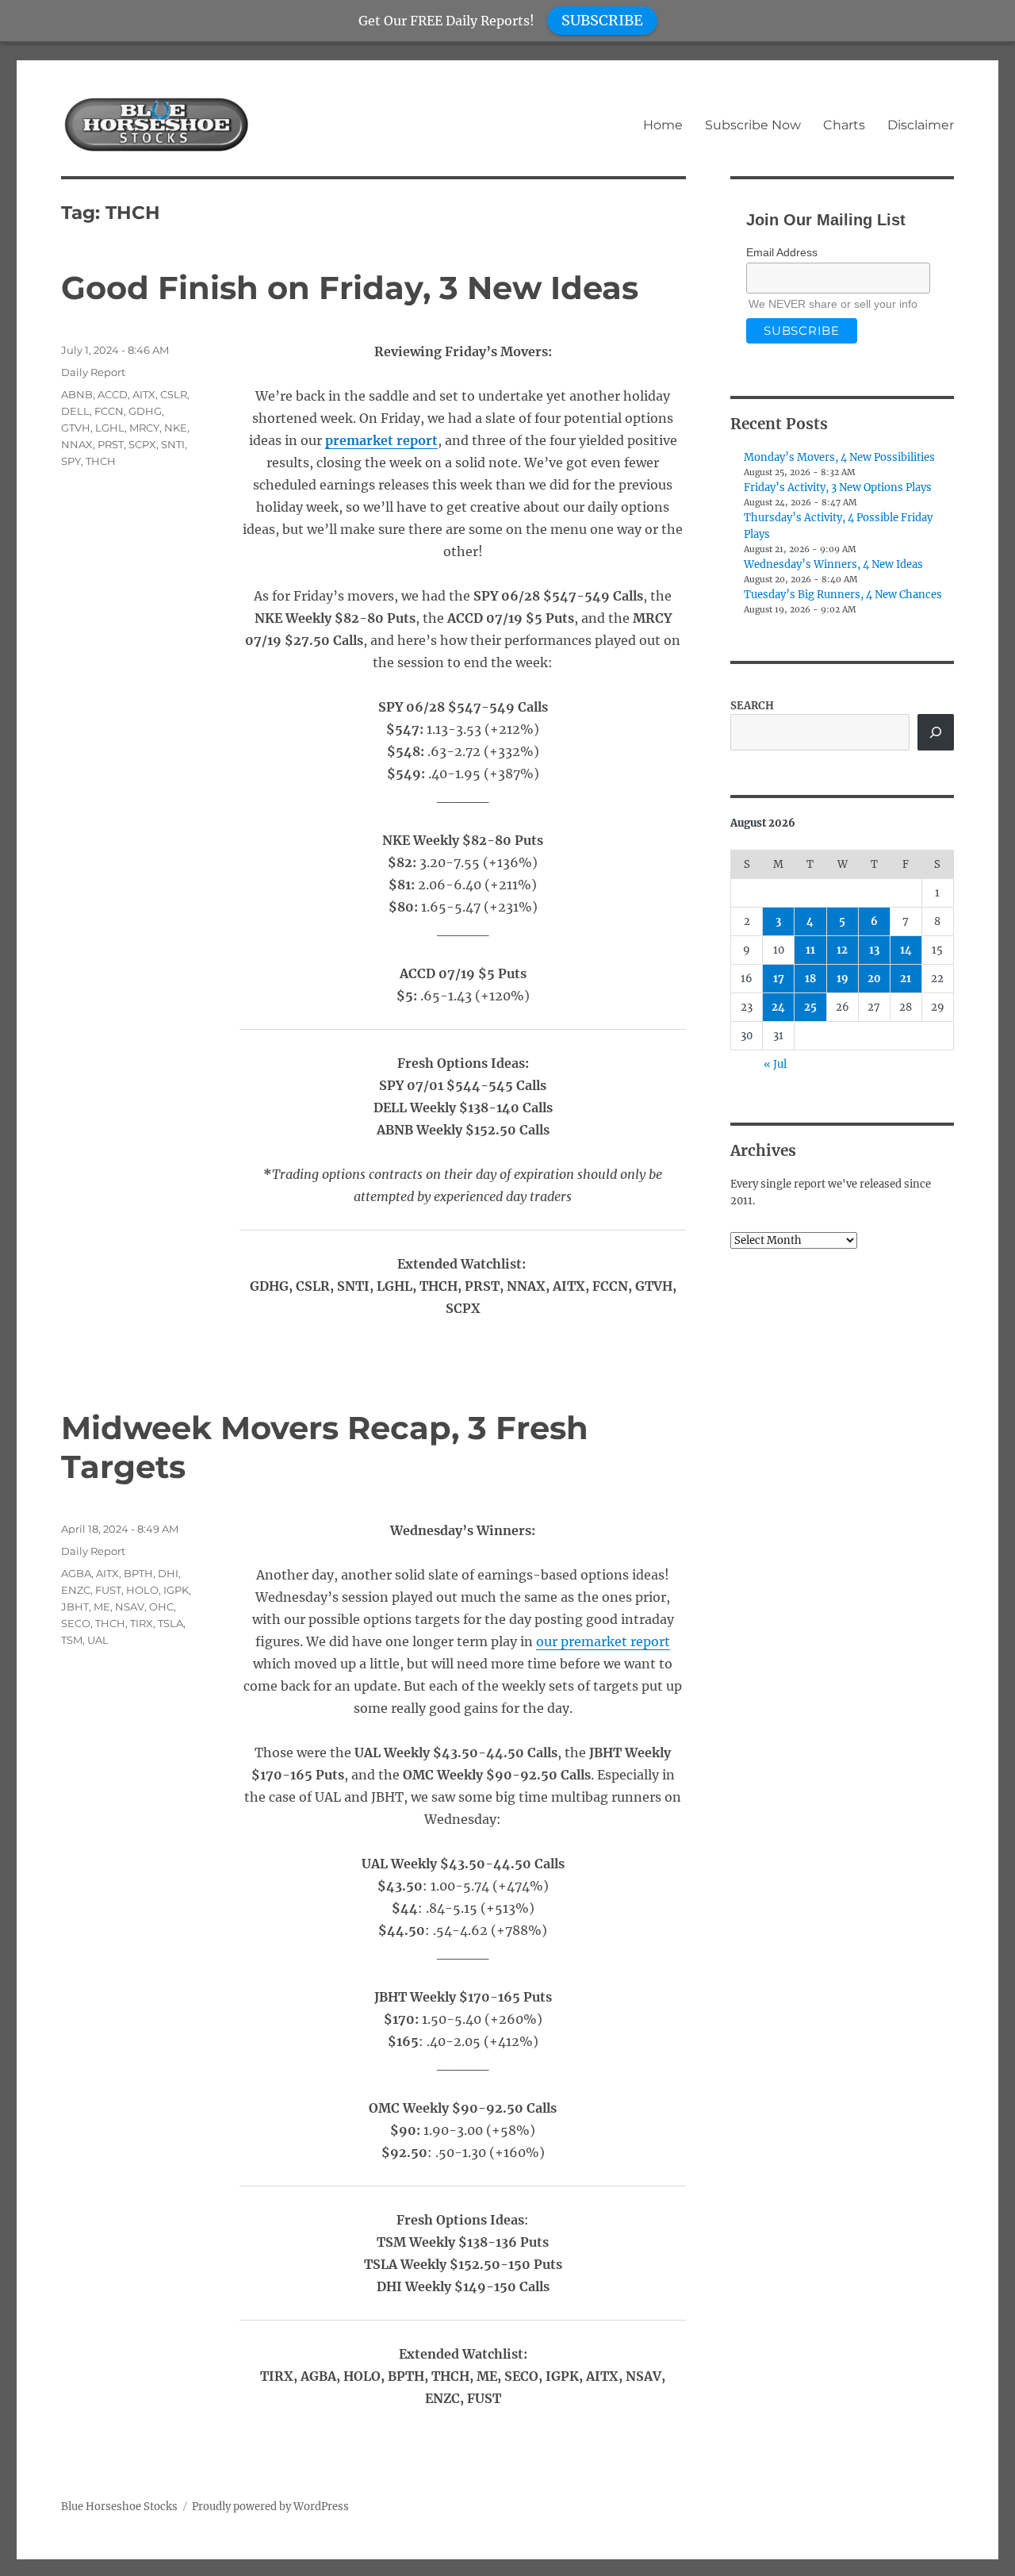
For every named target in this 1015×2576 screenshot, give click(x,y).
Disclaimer (921, 125)
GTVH (76, 428)
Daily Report (93, 372)
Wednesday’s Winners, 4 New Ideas (833, 564)
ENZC (76, 1590)
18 (810, 979)
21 (906, 979)
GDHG (145, 411)
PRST (111, 444)
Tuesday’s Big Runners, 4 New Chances (843, 595)
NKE (176, 428)
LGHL (110, 428)
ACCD (113, 394)
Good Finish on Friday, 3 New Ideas (350, 288)
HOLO (142, 1590)
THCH (101, 461)
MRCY (144, 428)
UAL (98, 1640)
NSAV (130, 1607)
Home (663, 125)
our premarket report (603, 1641)
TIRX (142, 1623)
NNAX (77, 444)
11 (810, 950)
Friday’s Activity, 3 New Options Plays (838, 488)
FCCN (109, 411)
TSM (72, 1640)
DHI (168, 1573)
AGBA (76, 1573)
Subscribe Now (753, 125)
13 (874, 950)
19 (843, 979)
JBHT (75, 1607)
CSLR (174, 394)
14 (906, 950)
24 (778, 1007)
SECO (76, 1623)
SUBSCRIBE (602, 20)
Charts (844, 125)
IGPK (176, 1590)
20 (874, 979)
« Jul (775, 1064)
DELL (75, 411)
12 (842, 950)
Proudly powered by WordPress (270, 2507)
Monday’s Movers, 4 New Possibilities (839, 457)
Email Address (782, 252)
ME (102, 1607)
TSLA (170, 1623)
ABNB (77, 394)
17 (779, 979)
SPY (71, 461)
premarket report (381, 440)
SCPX (142, 444)
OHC (161, 1607)
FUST (108, 1590)
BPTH (138, 1573)
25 (810, 1007)
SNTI (173, 444)
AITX (144, 394)
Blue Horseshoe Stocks (119, 2507)
